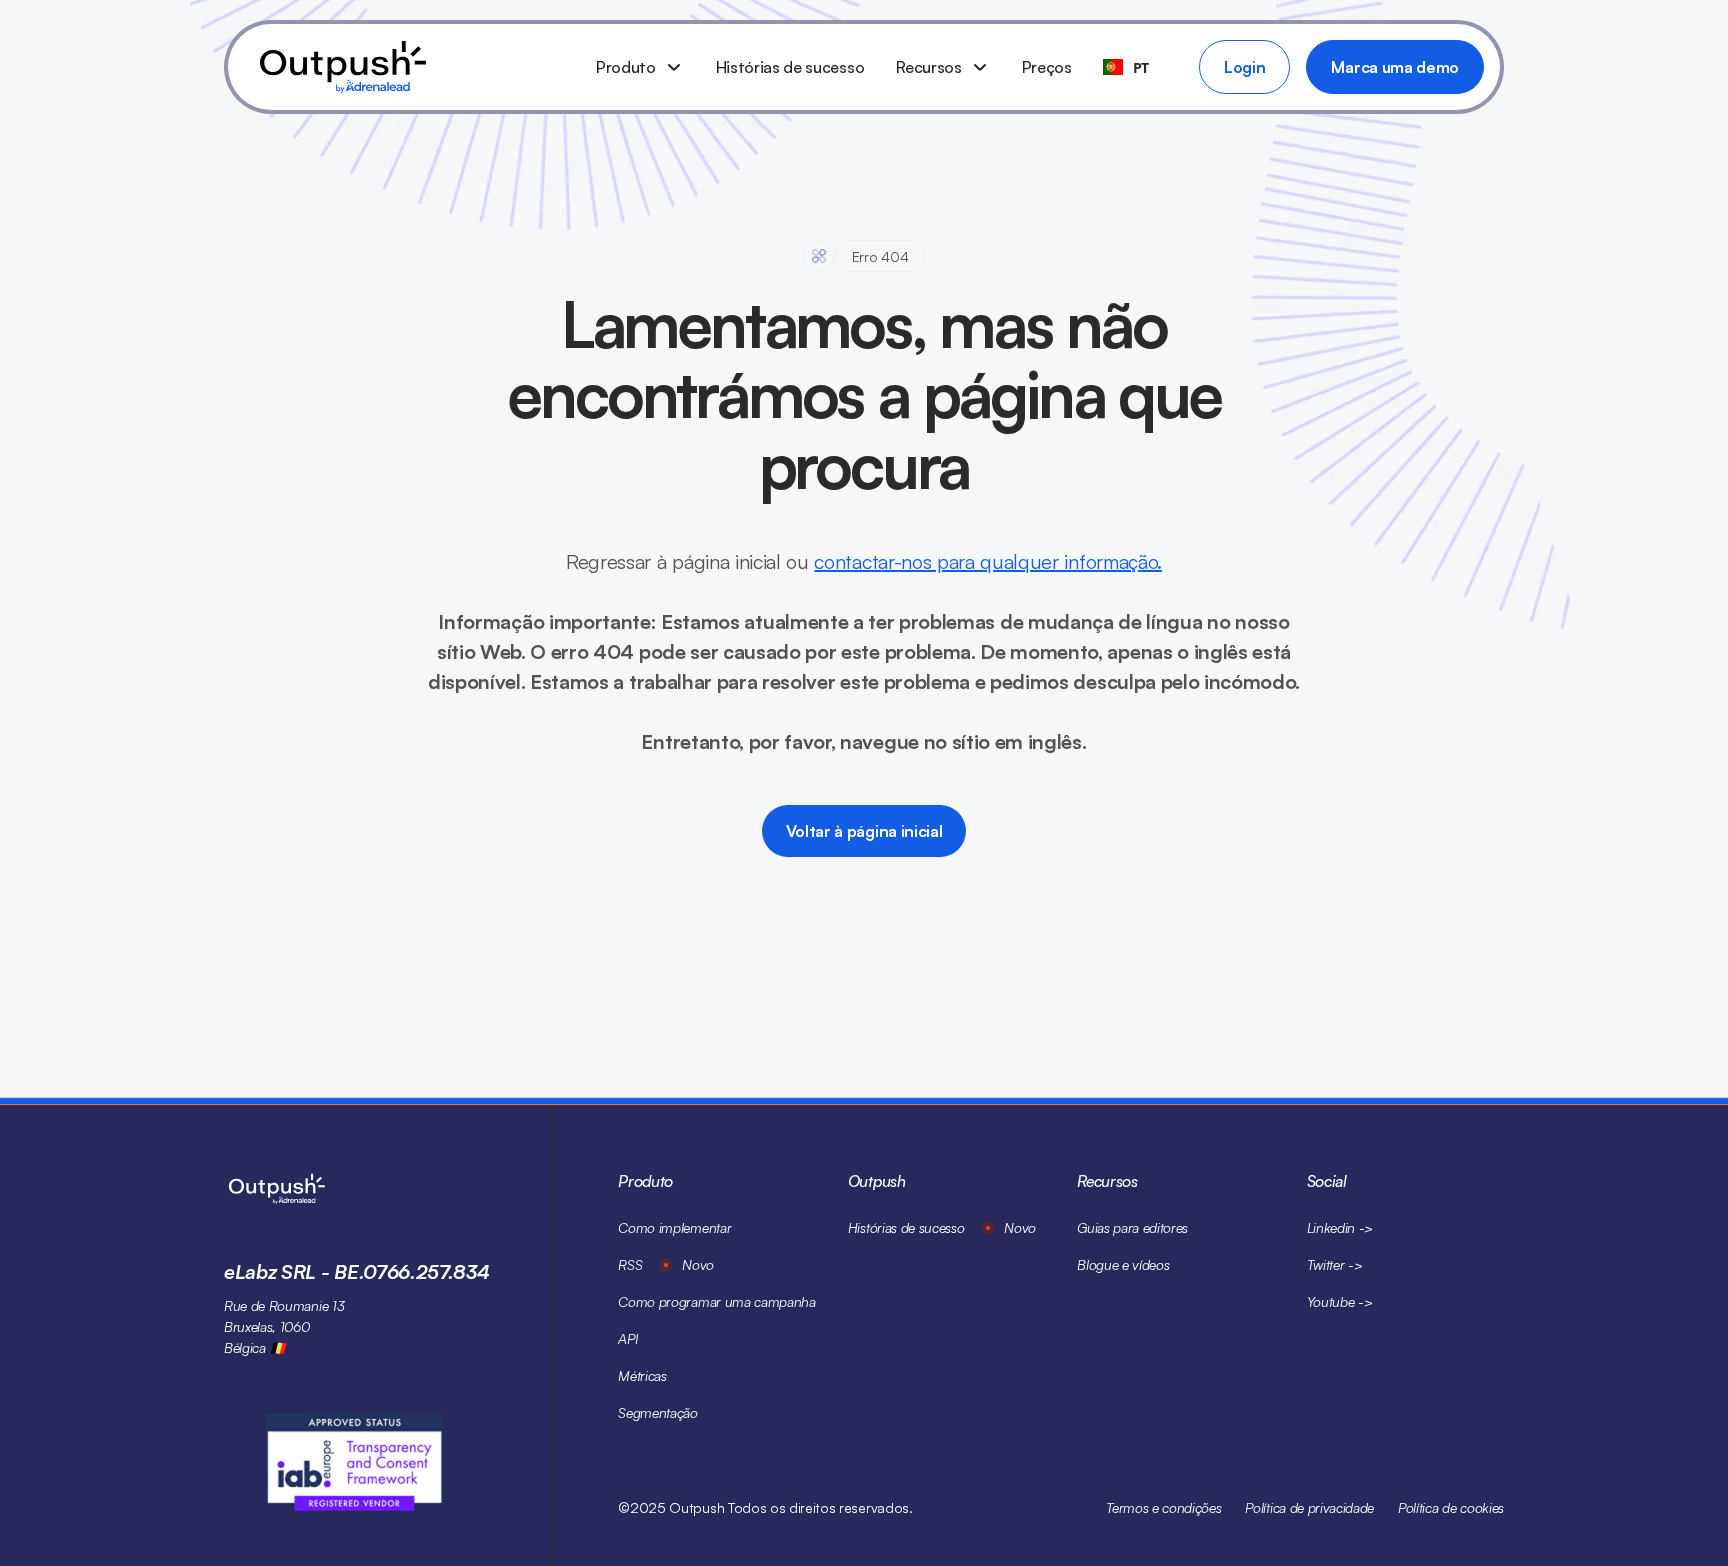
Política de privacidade (1309, 1507)
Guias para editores (1132, 1227)
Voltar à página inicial (864, 831)
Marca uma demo (1395, 67)
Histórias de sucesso (790, 67)
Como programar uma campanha (716, 1301)
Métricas (642, 1375)
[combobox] (1126, 67)
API (627, 1338)
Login (1244, 67)
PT (1141, 67)
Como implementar (674, 1227)
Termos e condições (1163, 1507)
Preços (1047, 67)
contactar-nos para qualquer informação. (988, 561)
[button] (640, 67)
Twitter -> (1335, 1264)
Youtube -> (1340, 1301)
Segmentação (657, 1412)
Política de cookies (1451, 1507)
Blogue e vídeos (1123, 1264)
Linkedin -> (1340, 1227)
